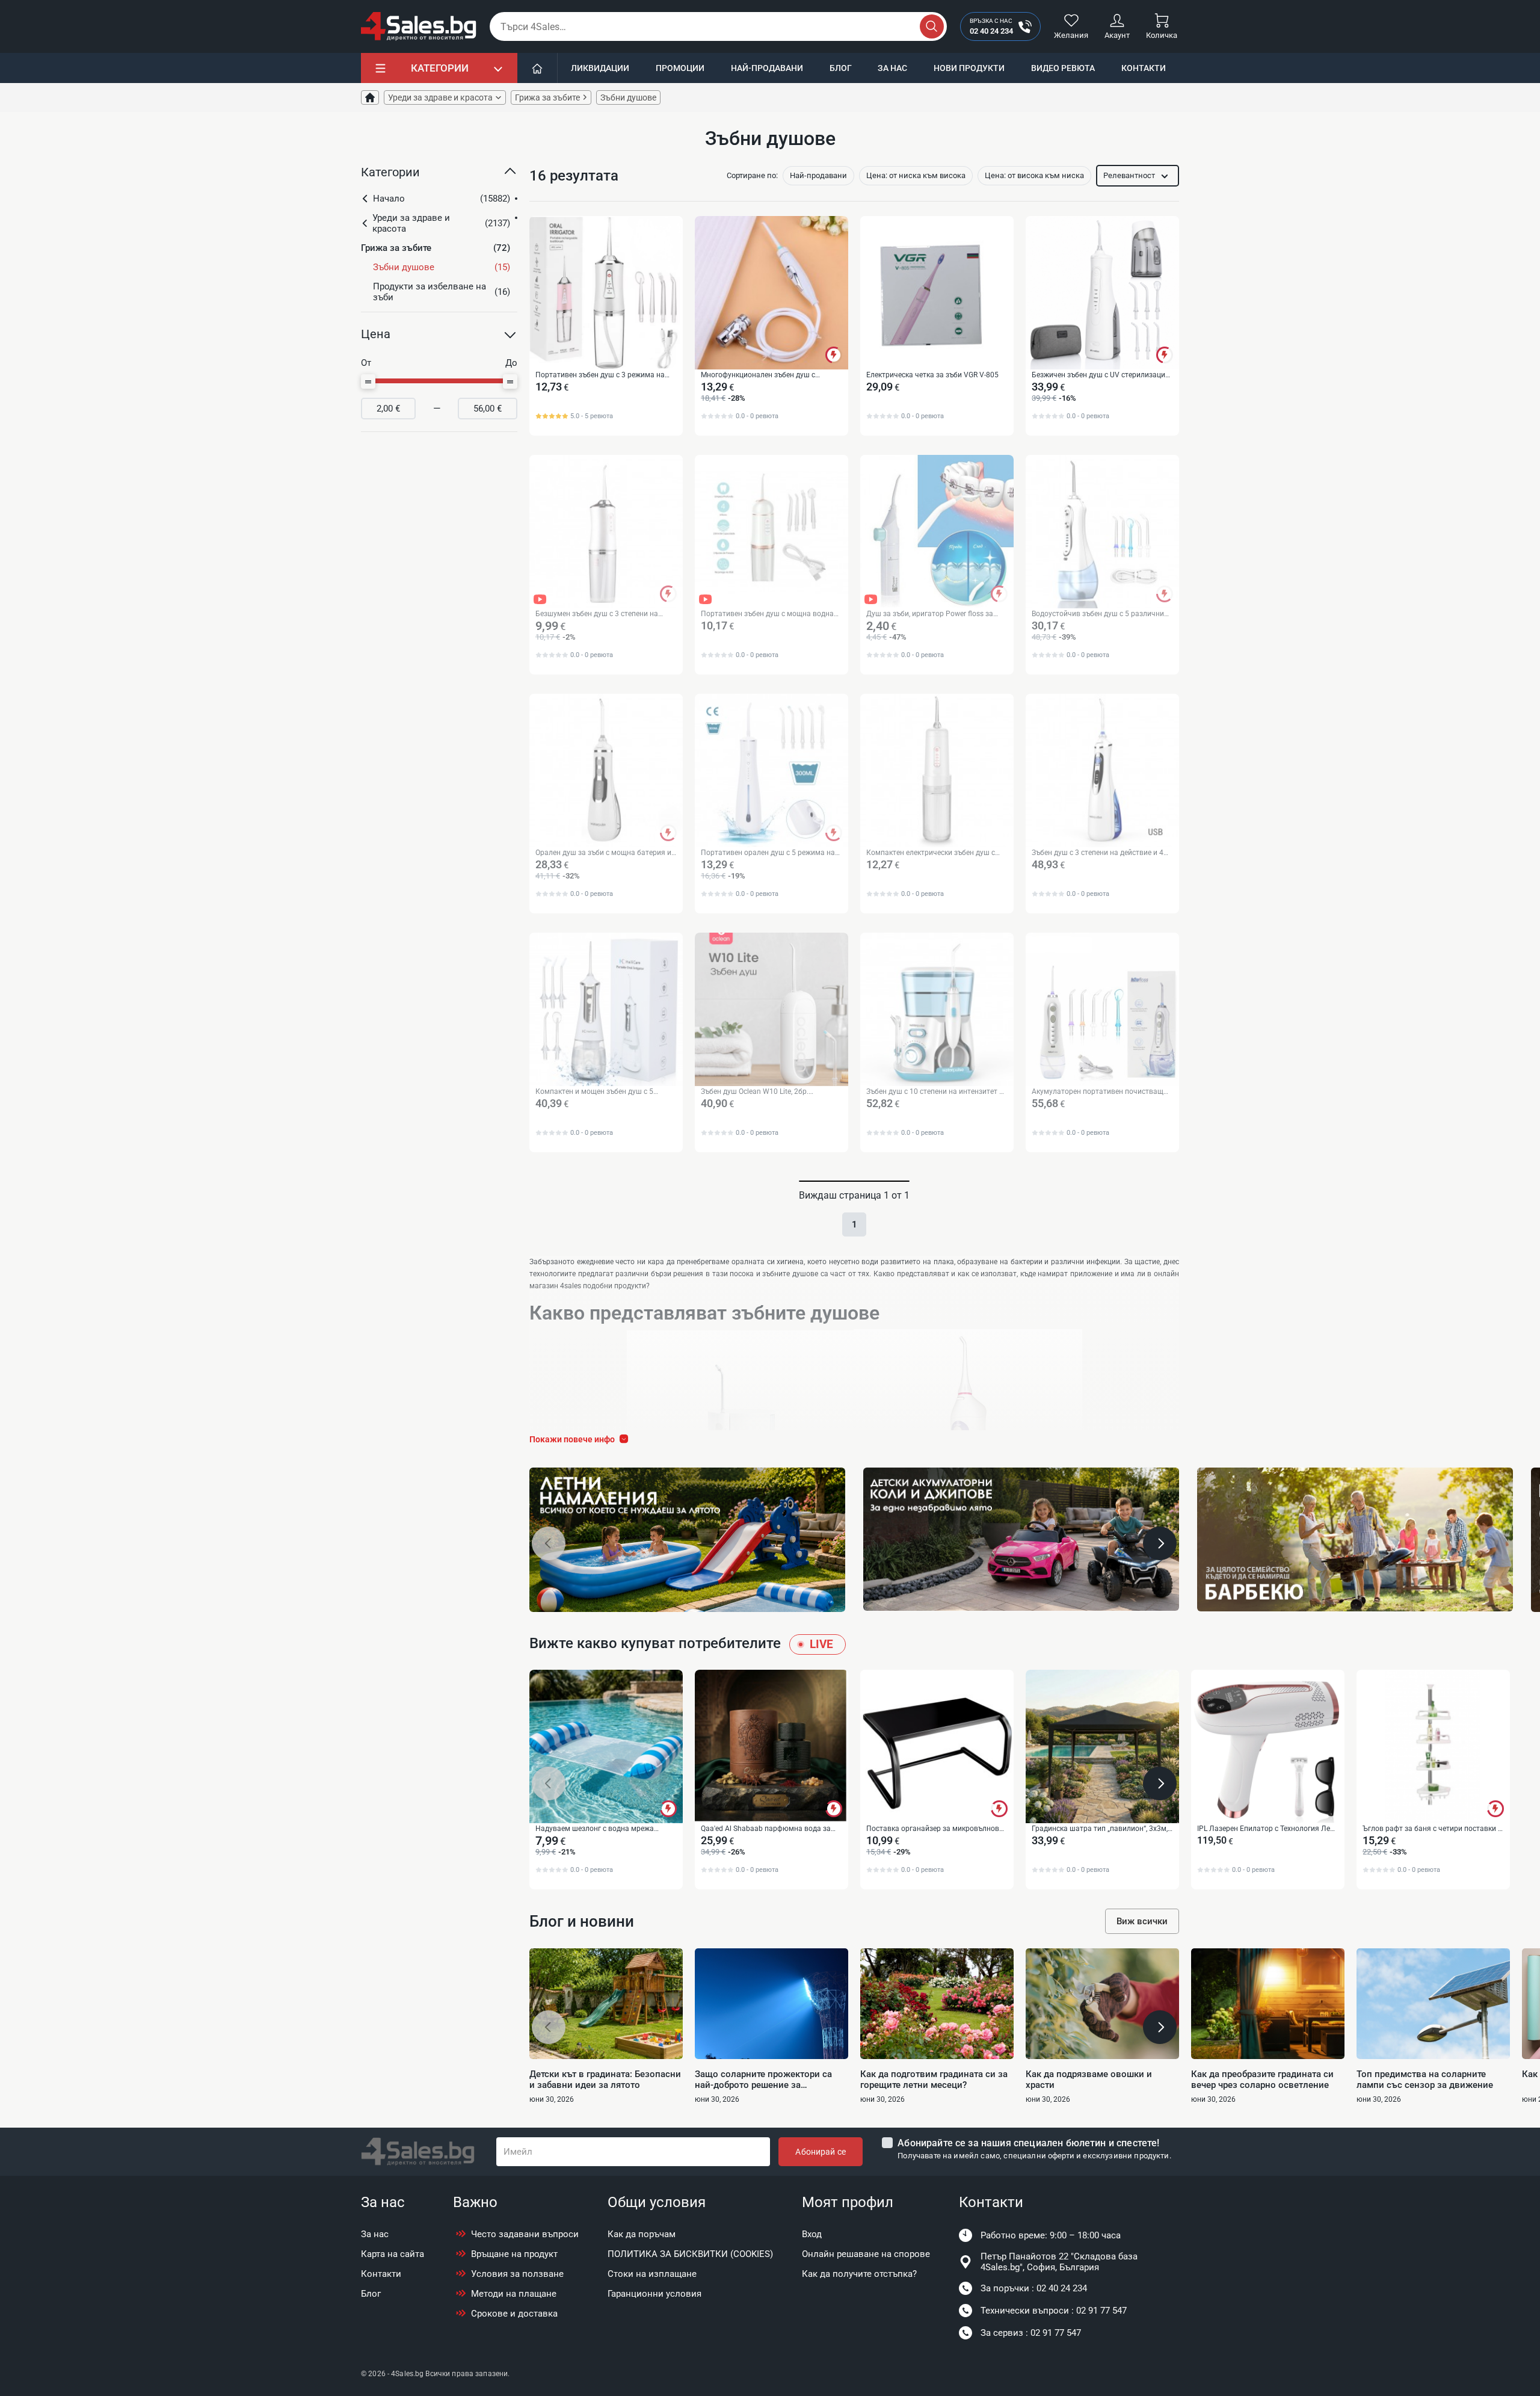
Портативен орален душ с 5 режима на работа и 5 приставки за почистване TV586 (768, 853)
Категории (440, 68)
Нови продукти (969, 68)
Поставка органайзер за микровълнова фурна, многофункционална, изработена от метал (936, 1829)
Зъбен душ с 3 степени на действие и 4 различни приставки (1098, 853)
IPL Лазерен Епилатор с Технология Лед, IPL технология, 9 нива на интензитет (1266, 1829)
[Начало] (537, 68)
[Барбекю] (1355, 1539)
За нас (892, 68)
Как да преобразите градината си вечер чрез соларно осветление (1262, 2080)
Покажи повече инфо (572, 1439)
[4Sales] (419, 26)
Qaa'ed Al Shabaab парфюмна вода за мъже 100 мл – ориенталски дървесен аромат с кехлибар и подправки (766, 1829)
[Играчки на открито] (687, 1540)
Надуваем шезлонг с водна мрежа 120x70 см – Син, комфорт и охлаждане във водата (604, 1829)
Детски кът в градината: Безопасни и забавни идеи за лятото (605, 2080)
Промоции (680, 68)
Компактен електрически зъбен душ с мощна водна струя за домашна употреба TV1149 (931, 853)
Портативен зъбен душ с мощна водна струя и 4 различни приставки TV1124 (767, 614)
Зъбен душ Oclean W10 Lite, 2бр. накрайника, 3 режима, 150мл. (755, 1092)
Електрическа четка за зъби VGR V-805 (932, 375)
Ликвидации (600, 68)
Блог (841, 68)
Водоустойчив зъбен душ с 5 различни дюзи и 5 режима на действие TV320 (1098, 614)
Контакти (1144, 68)
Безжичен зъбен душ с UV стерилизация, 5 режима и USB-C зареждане (1101, 375)
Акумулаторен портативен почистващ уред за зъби (1098, 1092)
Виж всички (1142, 1921)
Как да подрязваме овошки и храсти (1089, 2080)
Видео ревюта (1063, 68)
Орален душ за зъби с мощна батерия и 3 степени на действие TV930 (603, 853)
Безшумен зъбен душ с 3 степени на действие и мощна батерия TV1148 (597, 614)
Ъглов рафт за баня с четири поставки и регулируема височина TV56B (1432, 1829)
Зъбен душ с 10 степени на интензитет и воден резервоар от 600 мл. (935, 1092)
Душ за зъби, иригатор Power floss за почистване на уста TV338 (930, 614)
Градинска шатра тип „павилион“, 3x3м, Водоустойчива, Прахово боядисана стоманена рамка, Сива (1100, 1829)
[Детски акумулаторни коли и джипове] (1021, 1539)
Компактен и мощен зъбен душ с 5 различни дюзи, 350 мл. (594, 1092)
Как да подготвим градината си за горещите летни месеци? (934, 2080)
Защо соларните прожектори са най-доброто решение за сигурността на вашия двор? (763, 2080)
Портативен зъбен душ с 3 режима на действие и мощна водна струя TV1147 (603, 375)
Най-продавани (767, 68)
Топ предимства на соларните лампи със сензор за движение (1425, 2080)
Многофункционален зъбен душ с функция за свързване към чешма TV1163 (759, 375)
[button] (439, 177)
